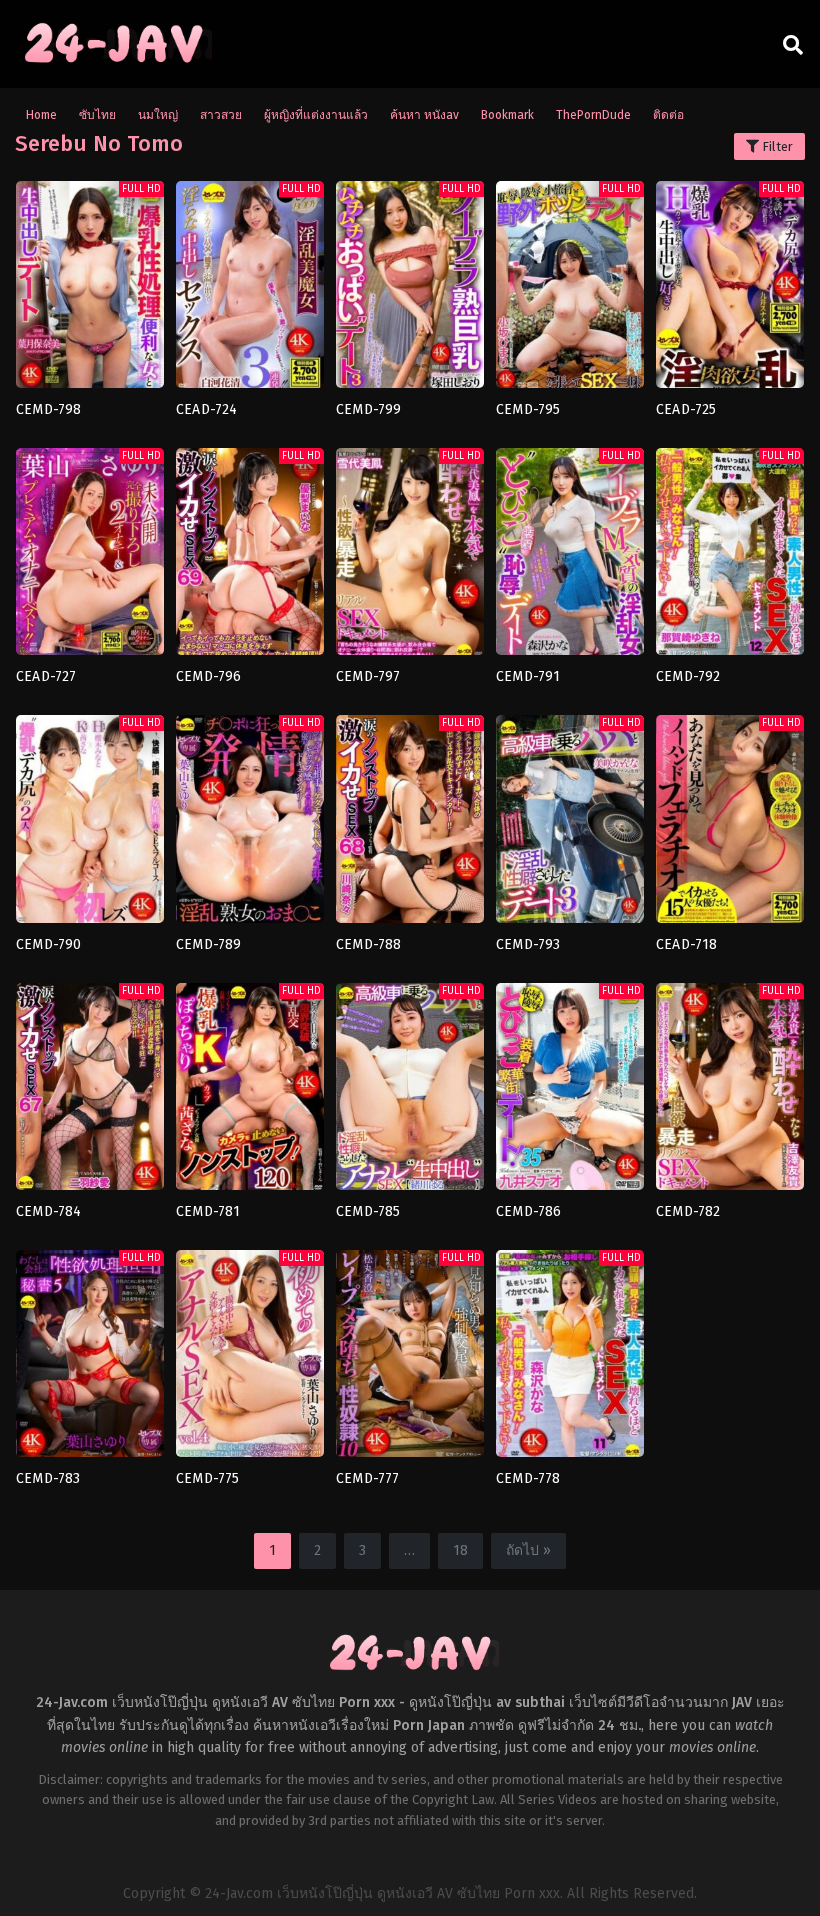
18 (460, 1550)
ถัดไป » (528, 1550)
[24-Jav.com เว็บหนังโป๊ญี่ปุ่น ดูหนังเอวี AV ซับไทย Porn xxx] (113, 63)
